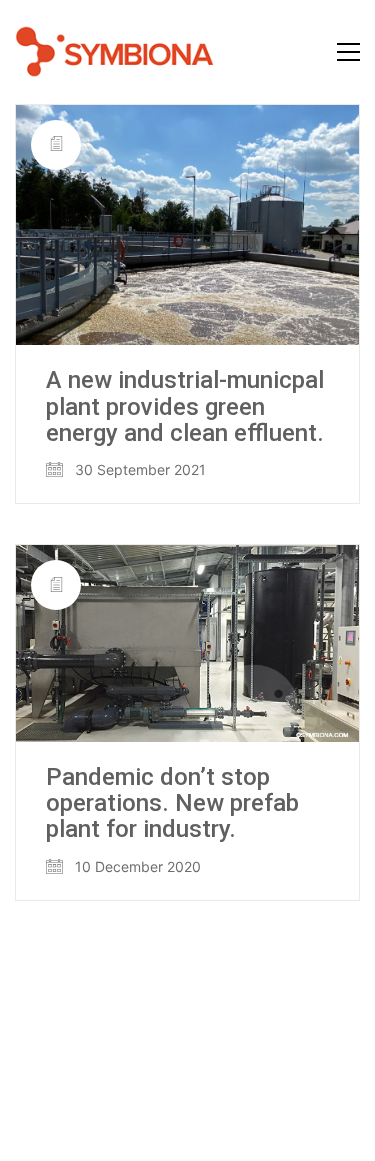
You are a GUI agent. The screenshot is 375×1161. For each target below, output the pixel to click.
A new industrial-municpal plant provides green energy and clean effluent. (185, 406)
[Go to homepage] (115, 52)
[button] (348, 52)
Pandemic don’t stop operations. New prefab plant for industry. (172, 803)
